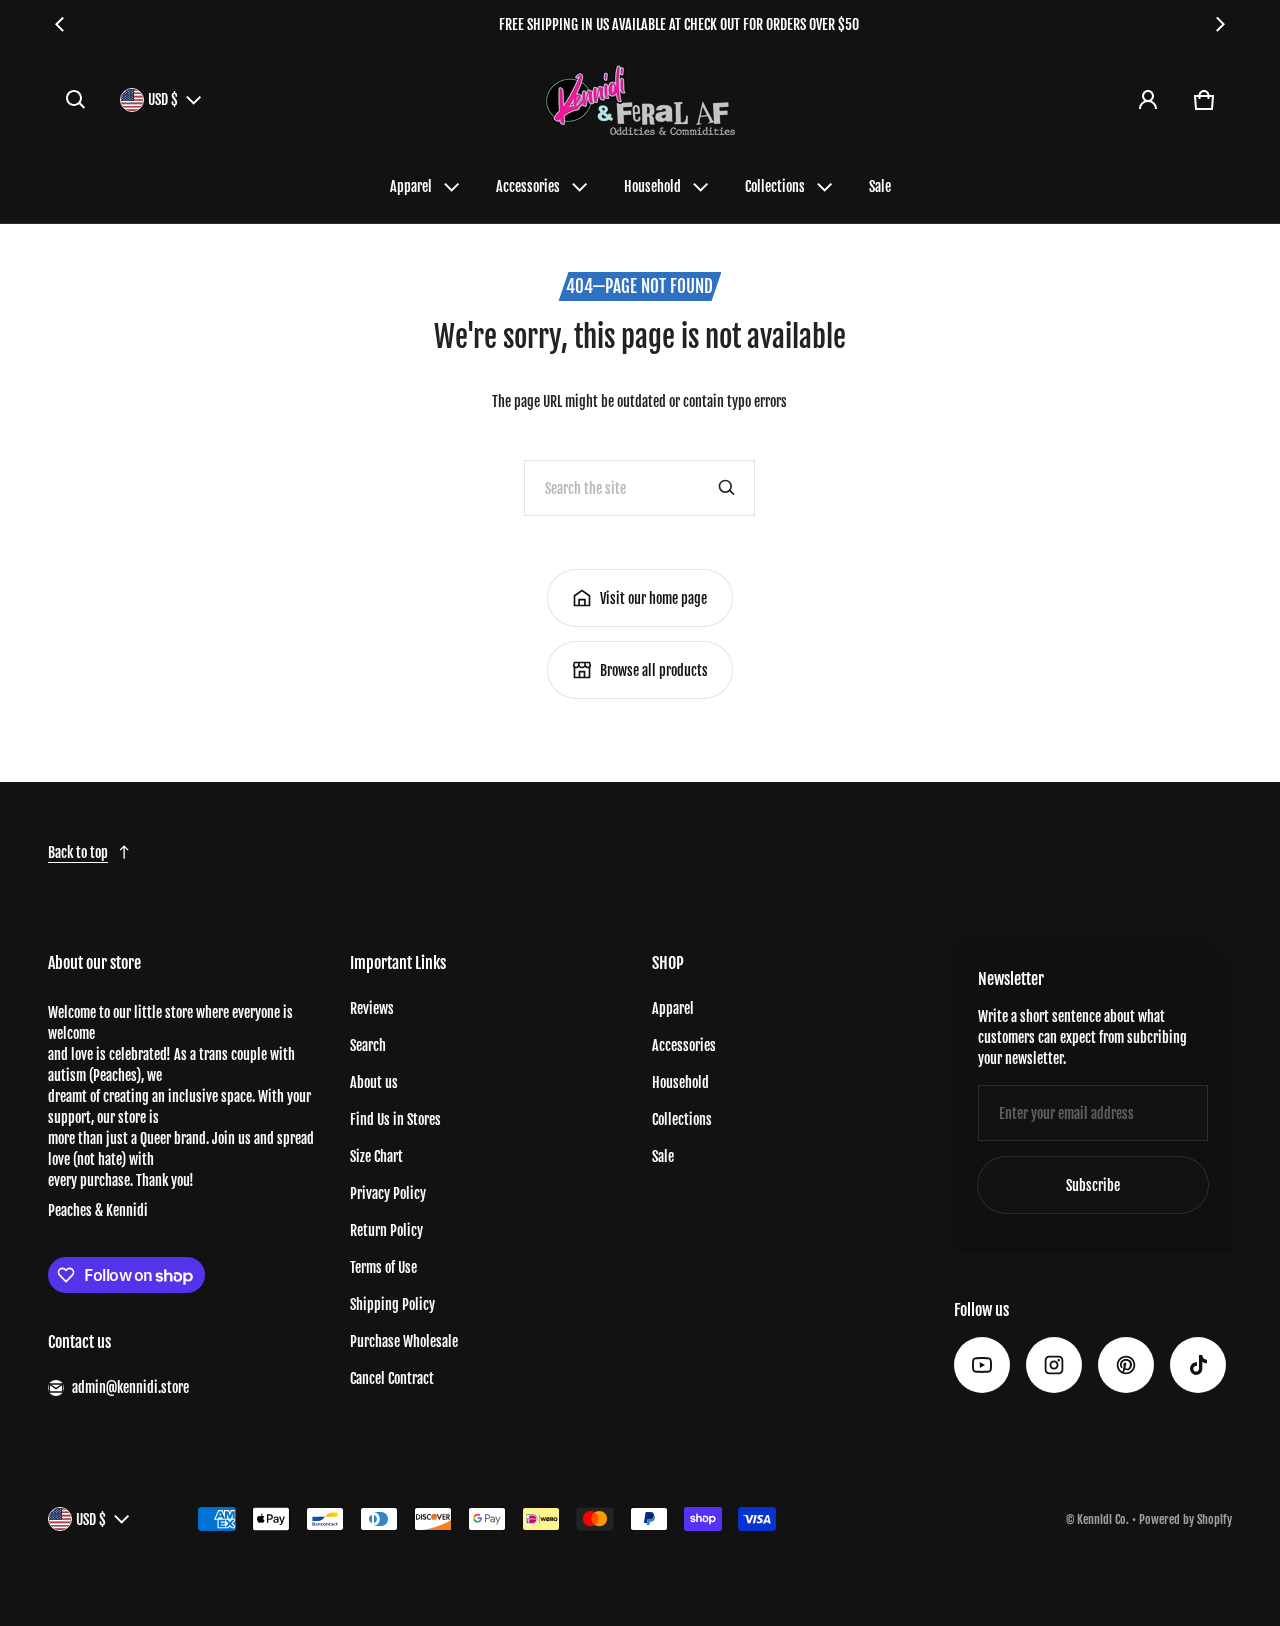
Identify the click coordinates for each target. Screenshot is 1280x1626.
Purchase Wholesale (404, 1341)
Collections (775, 186)
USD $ (163, 99)
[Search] (727, 488)
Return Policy (386, 1230)
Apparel (411, 186)
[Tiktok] (1198, 1365)
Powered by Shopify (1185, 1519)
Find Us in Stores (395, 1119)
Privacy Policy (388, 1193)
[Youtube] (982, 1365)
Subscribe (1093, 1185)
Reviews (372, 1008)
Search (368, 1045)
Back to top (78, 852)
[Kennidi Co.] (640, 99)
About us (374, 1082)
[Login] (1148, 100)
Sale (880, 186)
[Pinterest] (1126, 1365)
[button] (76, 100)
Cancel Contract (392, 1378)
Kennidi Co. (1103, 1519)
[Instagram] (1054, 1365)
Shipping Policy (392, 1304)
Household (652, 186)
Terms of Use (383, 1267)
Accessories (528, 186)
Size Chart (376, 1156)
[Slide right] (1220, 24)
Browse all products (654, 670)
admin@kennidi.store (130, 1387)
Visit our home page (653, 598)
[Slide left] (60, 24)
